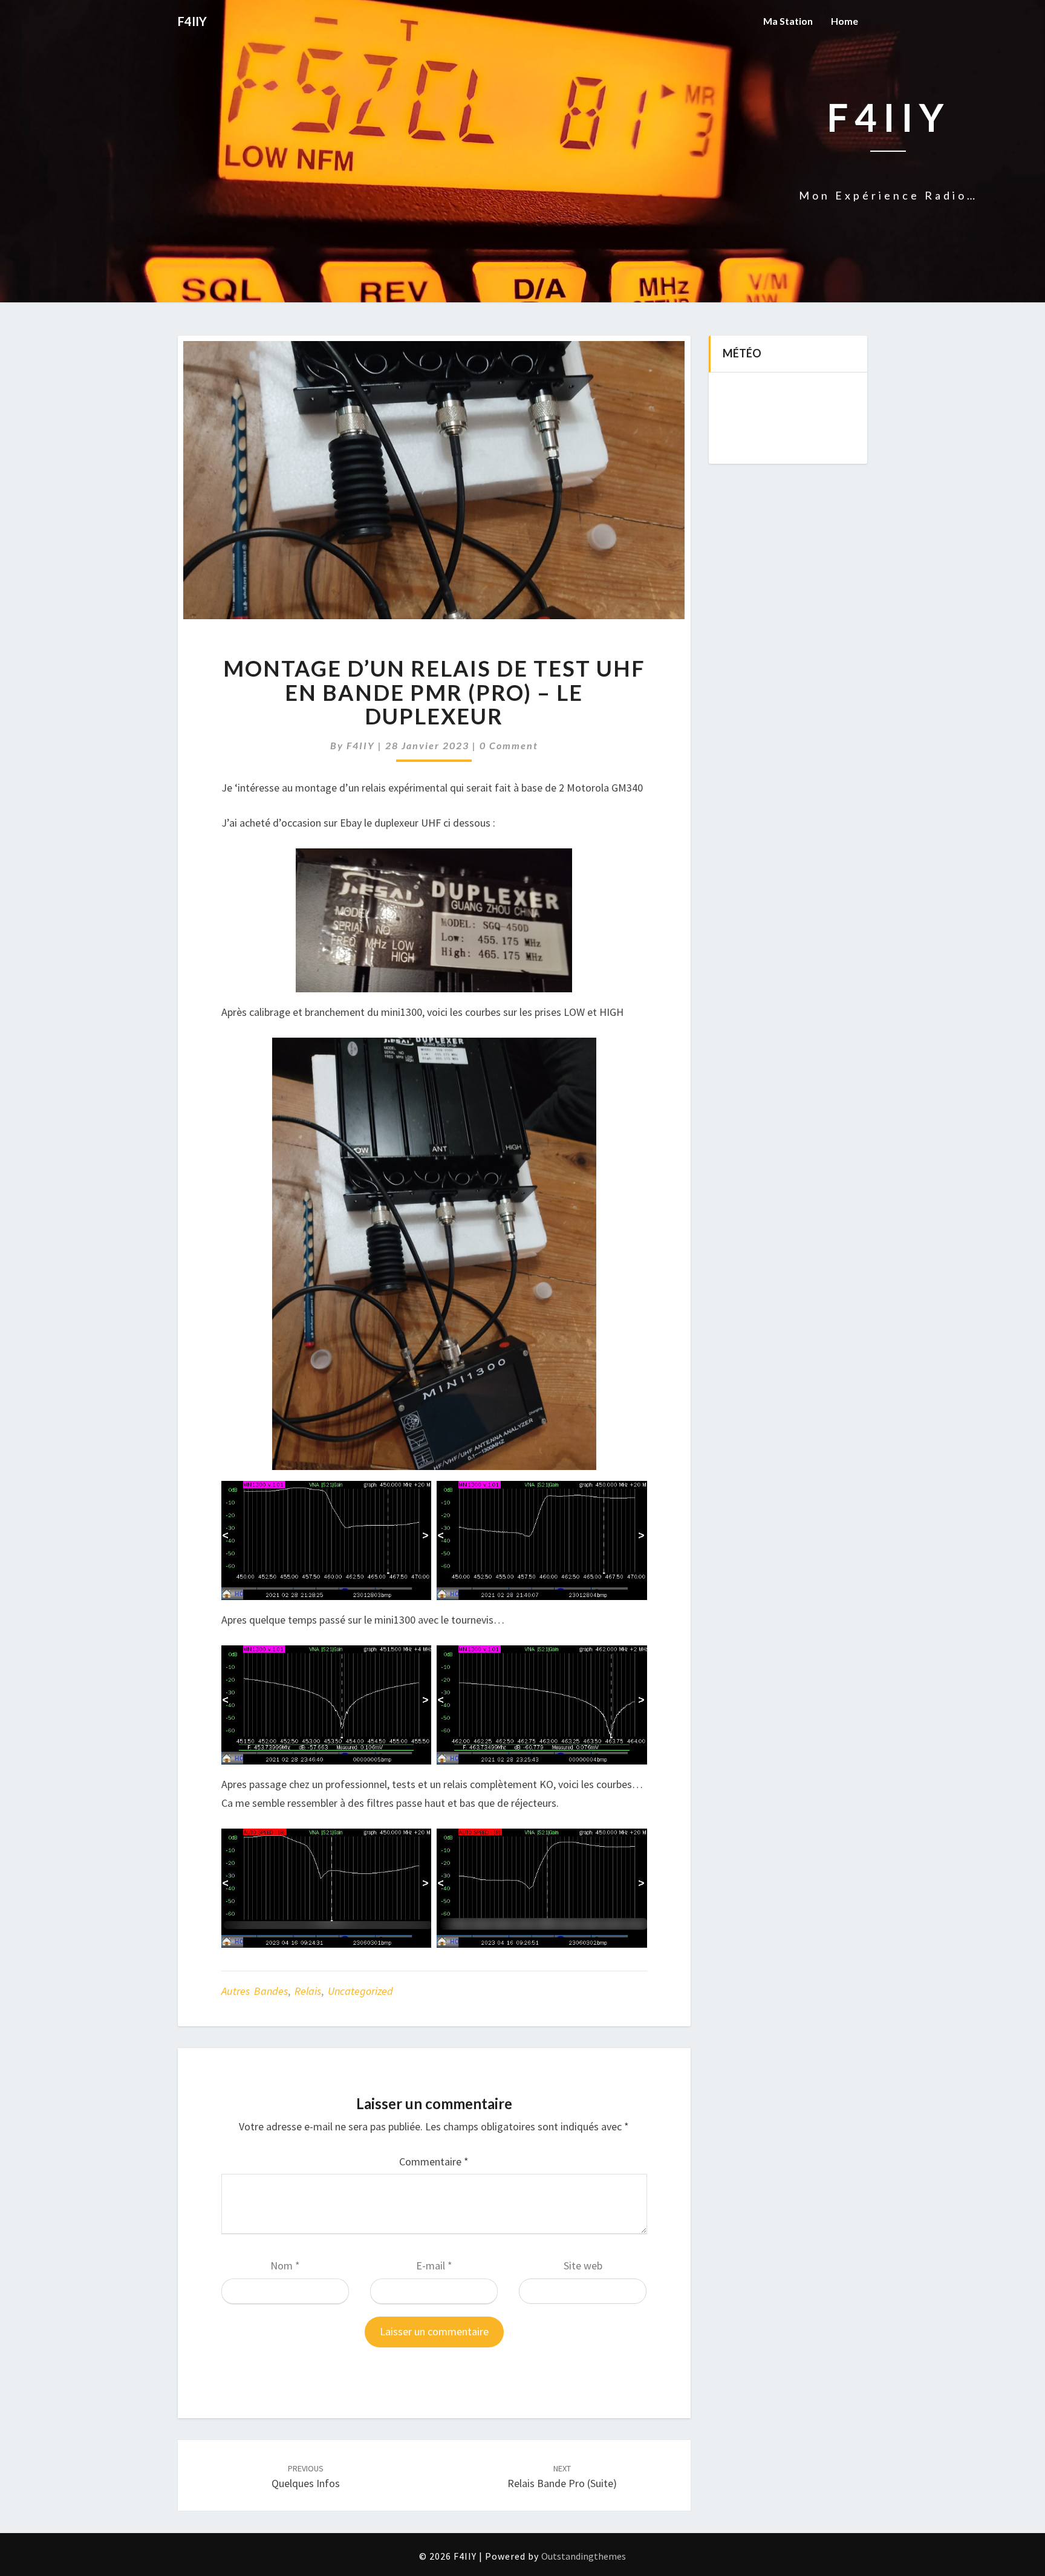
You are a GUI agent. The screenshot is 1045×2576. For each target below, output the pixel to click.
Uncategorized (360, 1991)
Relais (308, 1991)
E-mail (434, 2265)
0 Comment (509, 745)
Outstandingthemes (584, 2556)
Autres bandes (255, 1991)
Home (845, 21)
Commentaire (434, 2161)
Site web (583, 2265)
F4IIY (361, 745)
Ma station (788, 21)
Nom (285, 2265)
